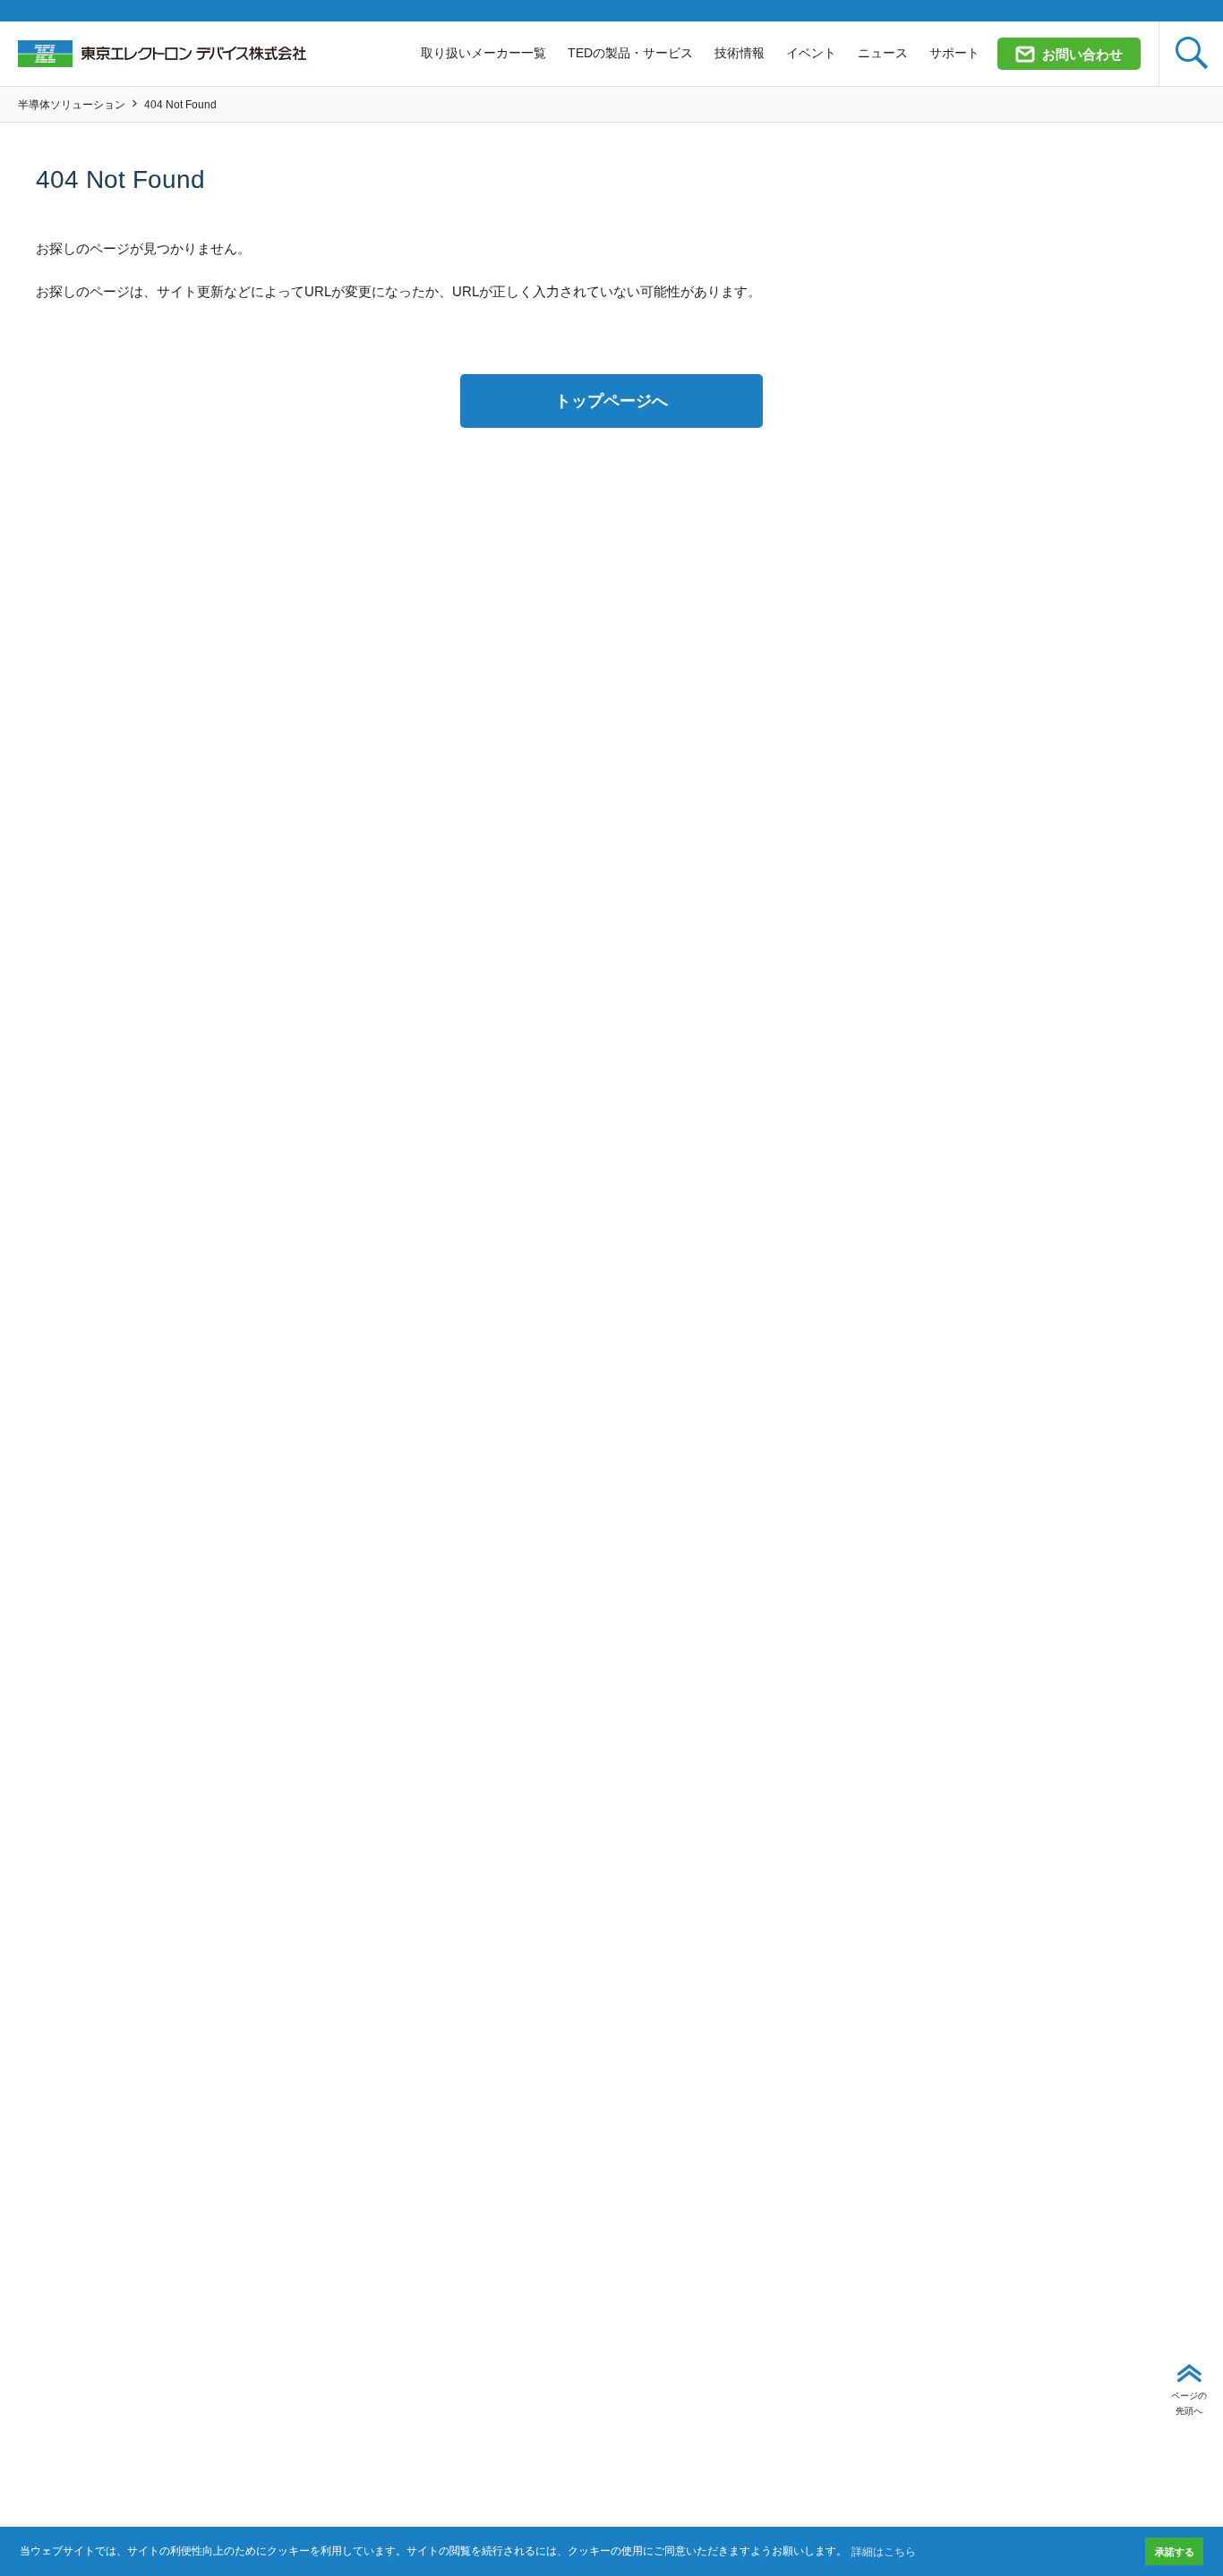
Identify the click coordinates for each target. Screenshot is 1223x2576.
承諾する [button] (1175, 2552)
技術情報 (740, 53)
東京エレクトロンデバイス (162, 54)
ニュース (883, 53)
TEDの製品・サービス (630, 53)
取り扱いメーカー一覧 (483, 53)
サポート (954, 53)
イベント (811, 53)
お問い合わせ (1082, 54)
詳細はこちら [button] (884, 2552)
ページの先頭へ (1189, 2403)
